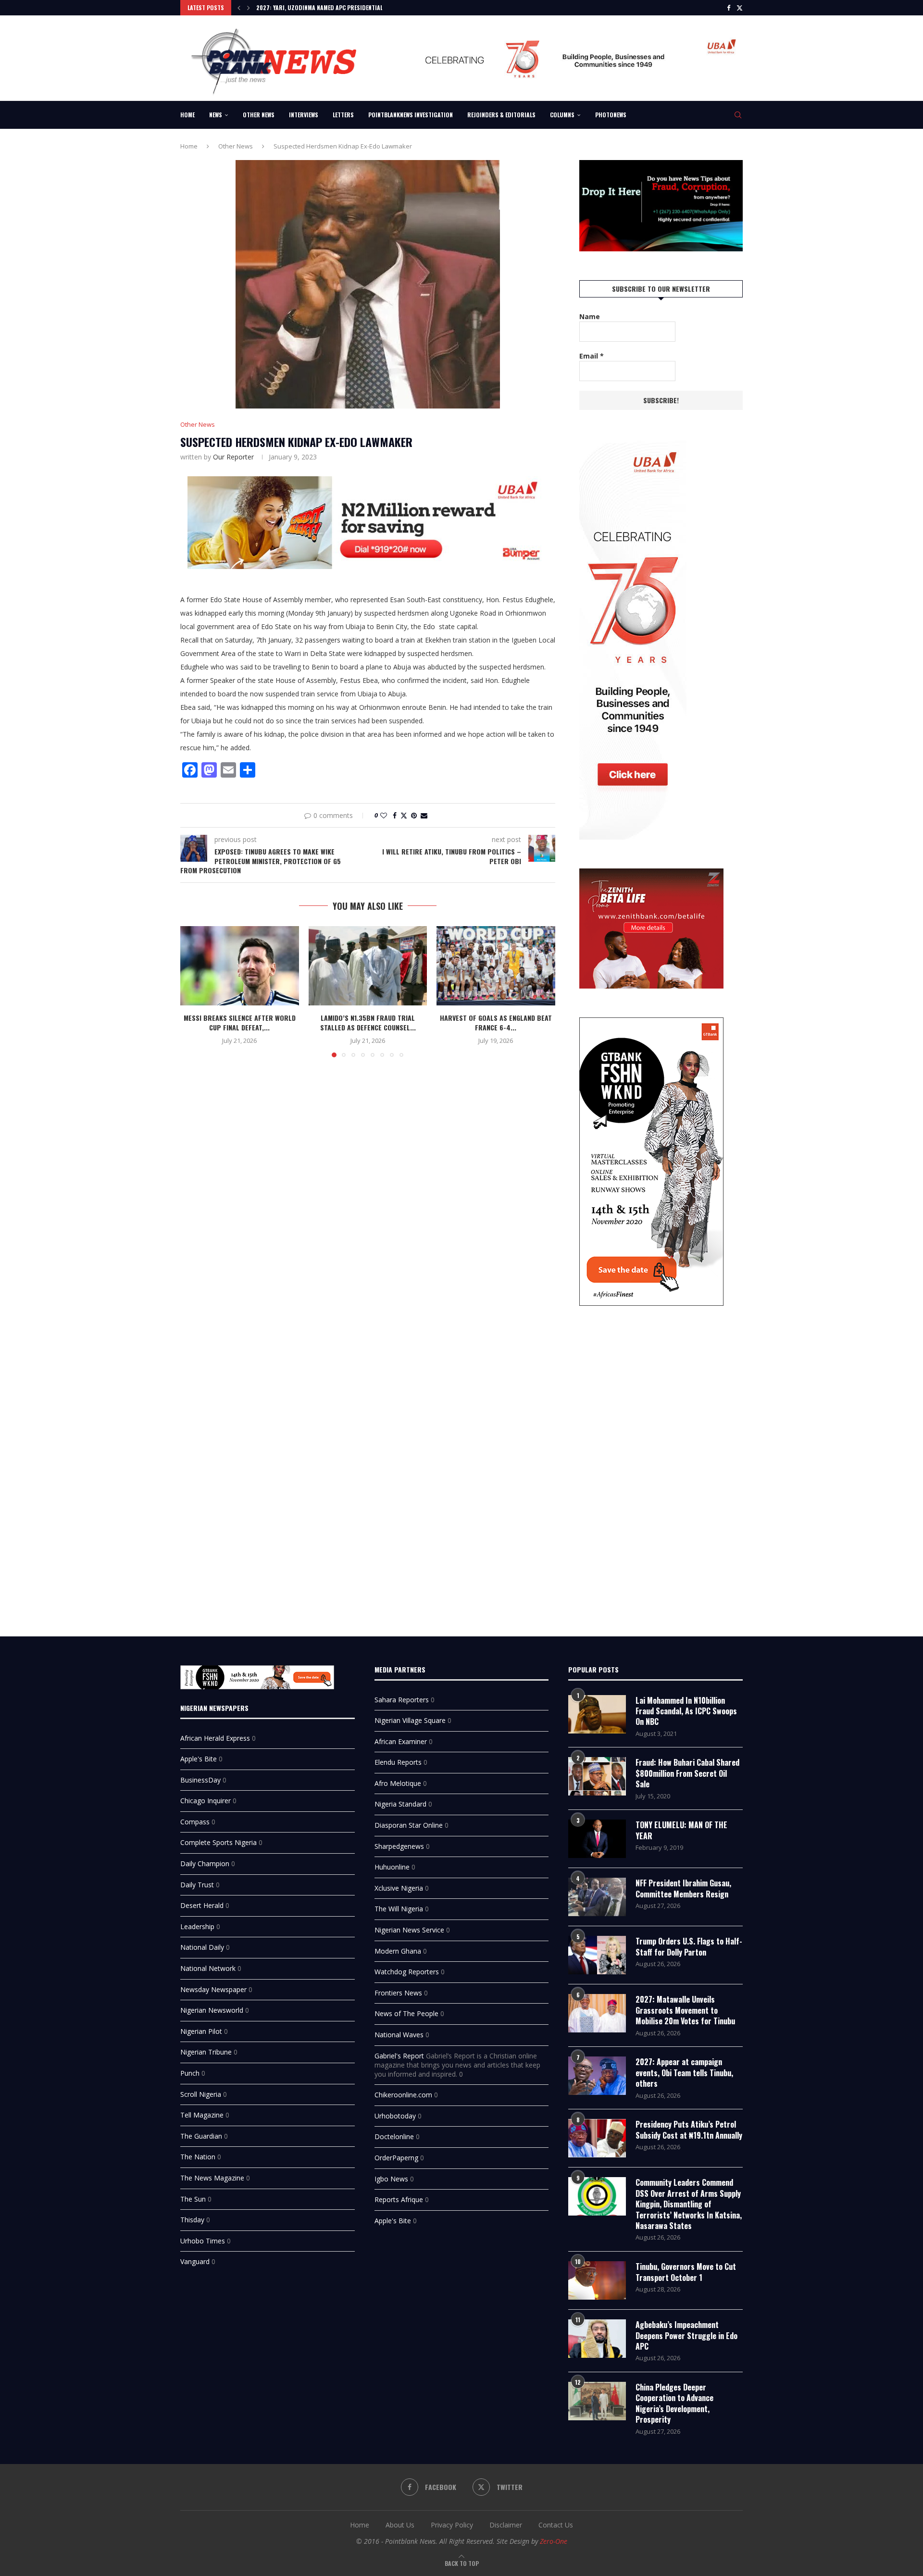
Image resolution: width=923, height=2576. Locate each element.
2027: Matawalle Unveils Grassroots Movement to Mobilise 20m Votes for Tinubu (685, 2010)
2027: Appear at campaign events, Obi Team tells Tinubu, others (684, 2073)
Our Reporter (233, 457)
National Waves (399, 2035)
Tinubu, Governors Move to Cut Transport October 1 (686, 2272)
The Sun (193, 2199)
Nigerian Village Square (410, 1720)
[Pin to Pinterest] (414, 815)
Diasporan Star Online (409, 1825)
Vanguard (195, 2261)
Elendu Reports (398, 1762)
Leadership (197, 1926)
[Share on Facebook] (395, 815)
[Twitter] (740, 8)
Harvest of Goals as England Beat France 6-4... (496, 1023)
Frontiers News (398, 1993)
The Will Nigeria (399, 1909)
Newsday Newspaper (213, 1989)
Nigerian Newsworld (212, 2010)
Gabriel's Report (399, 2056)
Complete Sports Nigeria (218, 1842)
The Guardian (201, 2136)
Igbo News (391, 2179)
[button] (239, 8)
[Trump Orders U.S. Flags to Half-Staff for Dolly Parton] (597, 1955)
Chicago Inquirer (206, 1801)
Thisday (192, 2220)
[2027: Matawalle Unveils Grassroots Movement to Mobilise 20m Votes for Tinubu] (597, 2013)
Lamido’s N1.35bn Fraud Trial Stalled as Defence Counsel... (368, 1023)
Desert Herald (202, 1905)
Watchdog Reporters (407, 1972)
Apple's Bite (199, 1759)
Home (187, 115)
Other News (259, 115)
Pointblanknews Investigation (411, 115)
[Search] (738, 115)
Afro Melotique (398, 1783)
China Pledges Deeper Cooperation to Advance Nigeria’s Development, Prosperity (674, 2403)
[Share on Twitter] (404, 815)
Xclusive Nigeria (399, 1888)
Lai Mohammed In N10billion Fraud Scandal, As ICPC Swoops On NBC (686, 1711)
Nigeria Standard (400, 1804)
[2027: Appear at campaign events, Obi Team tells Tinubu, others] (597, 2076)
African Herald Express (215, 1738)
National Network (208, 1968)
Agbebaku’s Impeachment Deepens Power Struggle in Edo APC (686, 2335)
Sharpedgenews (399, 1846)
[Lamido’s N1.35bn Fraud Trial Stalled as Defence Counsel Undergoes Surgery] (368, 966)
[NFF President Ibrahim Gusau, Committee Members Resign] (597, 1897)
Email (592, 356)
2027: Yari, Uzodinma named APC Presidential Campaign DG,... (341, 7)
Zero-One (554, 2541)
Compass (195, 1822)
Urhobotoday (395, 2116)
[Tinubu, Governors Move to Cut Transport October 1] (597, 2280)
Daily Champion (205, 1864)
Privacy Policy (452, 2525)
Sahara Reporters (402, 1700)
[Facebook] (729, 8)
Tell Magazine (202, 2115)
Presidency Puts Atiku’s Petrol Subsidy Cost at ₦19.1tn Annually (689, 2130)
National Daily (202, 1947)
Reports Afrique (399, 2199)
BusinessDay (200, 1780)
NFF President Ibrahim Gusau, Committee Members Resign (683, 1889)
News (216, 115)
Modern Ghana (398, 1951)
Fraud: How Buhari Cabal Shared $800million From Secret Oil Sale (687, 1773)
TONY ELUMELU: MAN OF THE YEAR (681, 1830)
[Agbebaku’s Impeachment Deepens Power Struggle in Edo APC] (597, 2339)
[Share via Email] (424, 815)
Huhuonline (392, 1867)
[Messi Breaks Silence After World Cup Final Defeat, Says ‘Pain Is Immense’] (240, 966)
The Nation (198, 2157)
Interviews (304, 115)
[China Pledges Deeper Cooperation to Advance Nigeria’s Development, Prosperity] (597, 2401)
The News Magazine (212, 2178)
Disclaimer (506, 2525)
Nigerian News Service (409, 1930)
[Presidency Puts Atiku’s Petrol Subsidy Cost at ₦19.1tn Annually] (597, 2138)
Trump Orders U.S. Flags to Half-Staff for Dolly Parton (689, 1947)
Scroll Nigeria (201, 2094)
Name (590, 316)
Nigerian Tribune (206, 2052)
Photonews (611, 115)
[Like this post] (384, 815)
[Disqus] (368, 1204)
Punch (190, 2073)
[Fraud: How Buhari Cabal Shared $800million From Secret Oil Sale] (597, 1776)
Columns (562, 115)
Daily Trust (197, 1885)
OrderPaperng (396, 2158)
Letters (343, 115)
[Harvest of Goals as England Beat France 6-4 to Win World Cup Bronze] (496, 966)
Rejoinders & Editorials (501, 115)
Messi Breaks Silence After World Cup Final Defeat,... (240, 1023)
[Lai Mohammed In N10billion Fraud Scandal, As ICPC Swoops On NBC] (597, 1714)
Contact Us (556, 2525)
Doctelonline (394, 2136)
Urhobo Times (203, 2241)
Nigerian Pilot (201, 2031)
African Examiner (401, 1741)
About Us (400, 2525)
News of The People (406, 2013)
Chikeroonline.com (403, 2095)
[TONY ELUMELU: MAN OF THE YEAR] (597, 1839)
